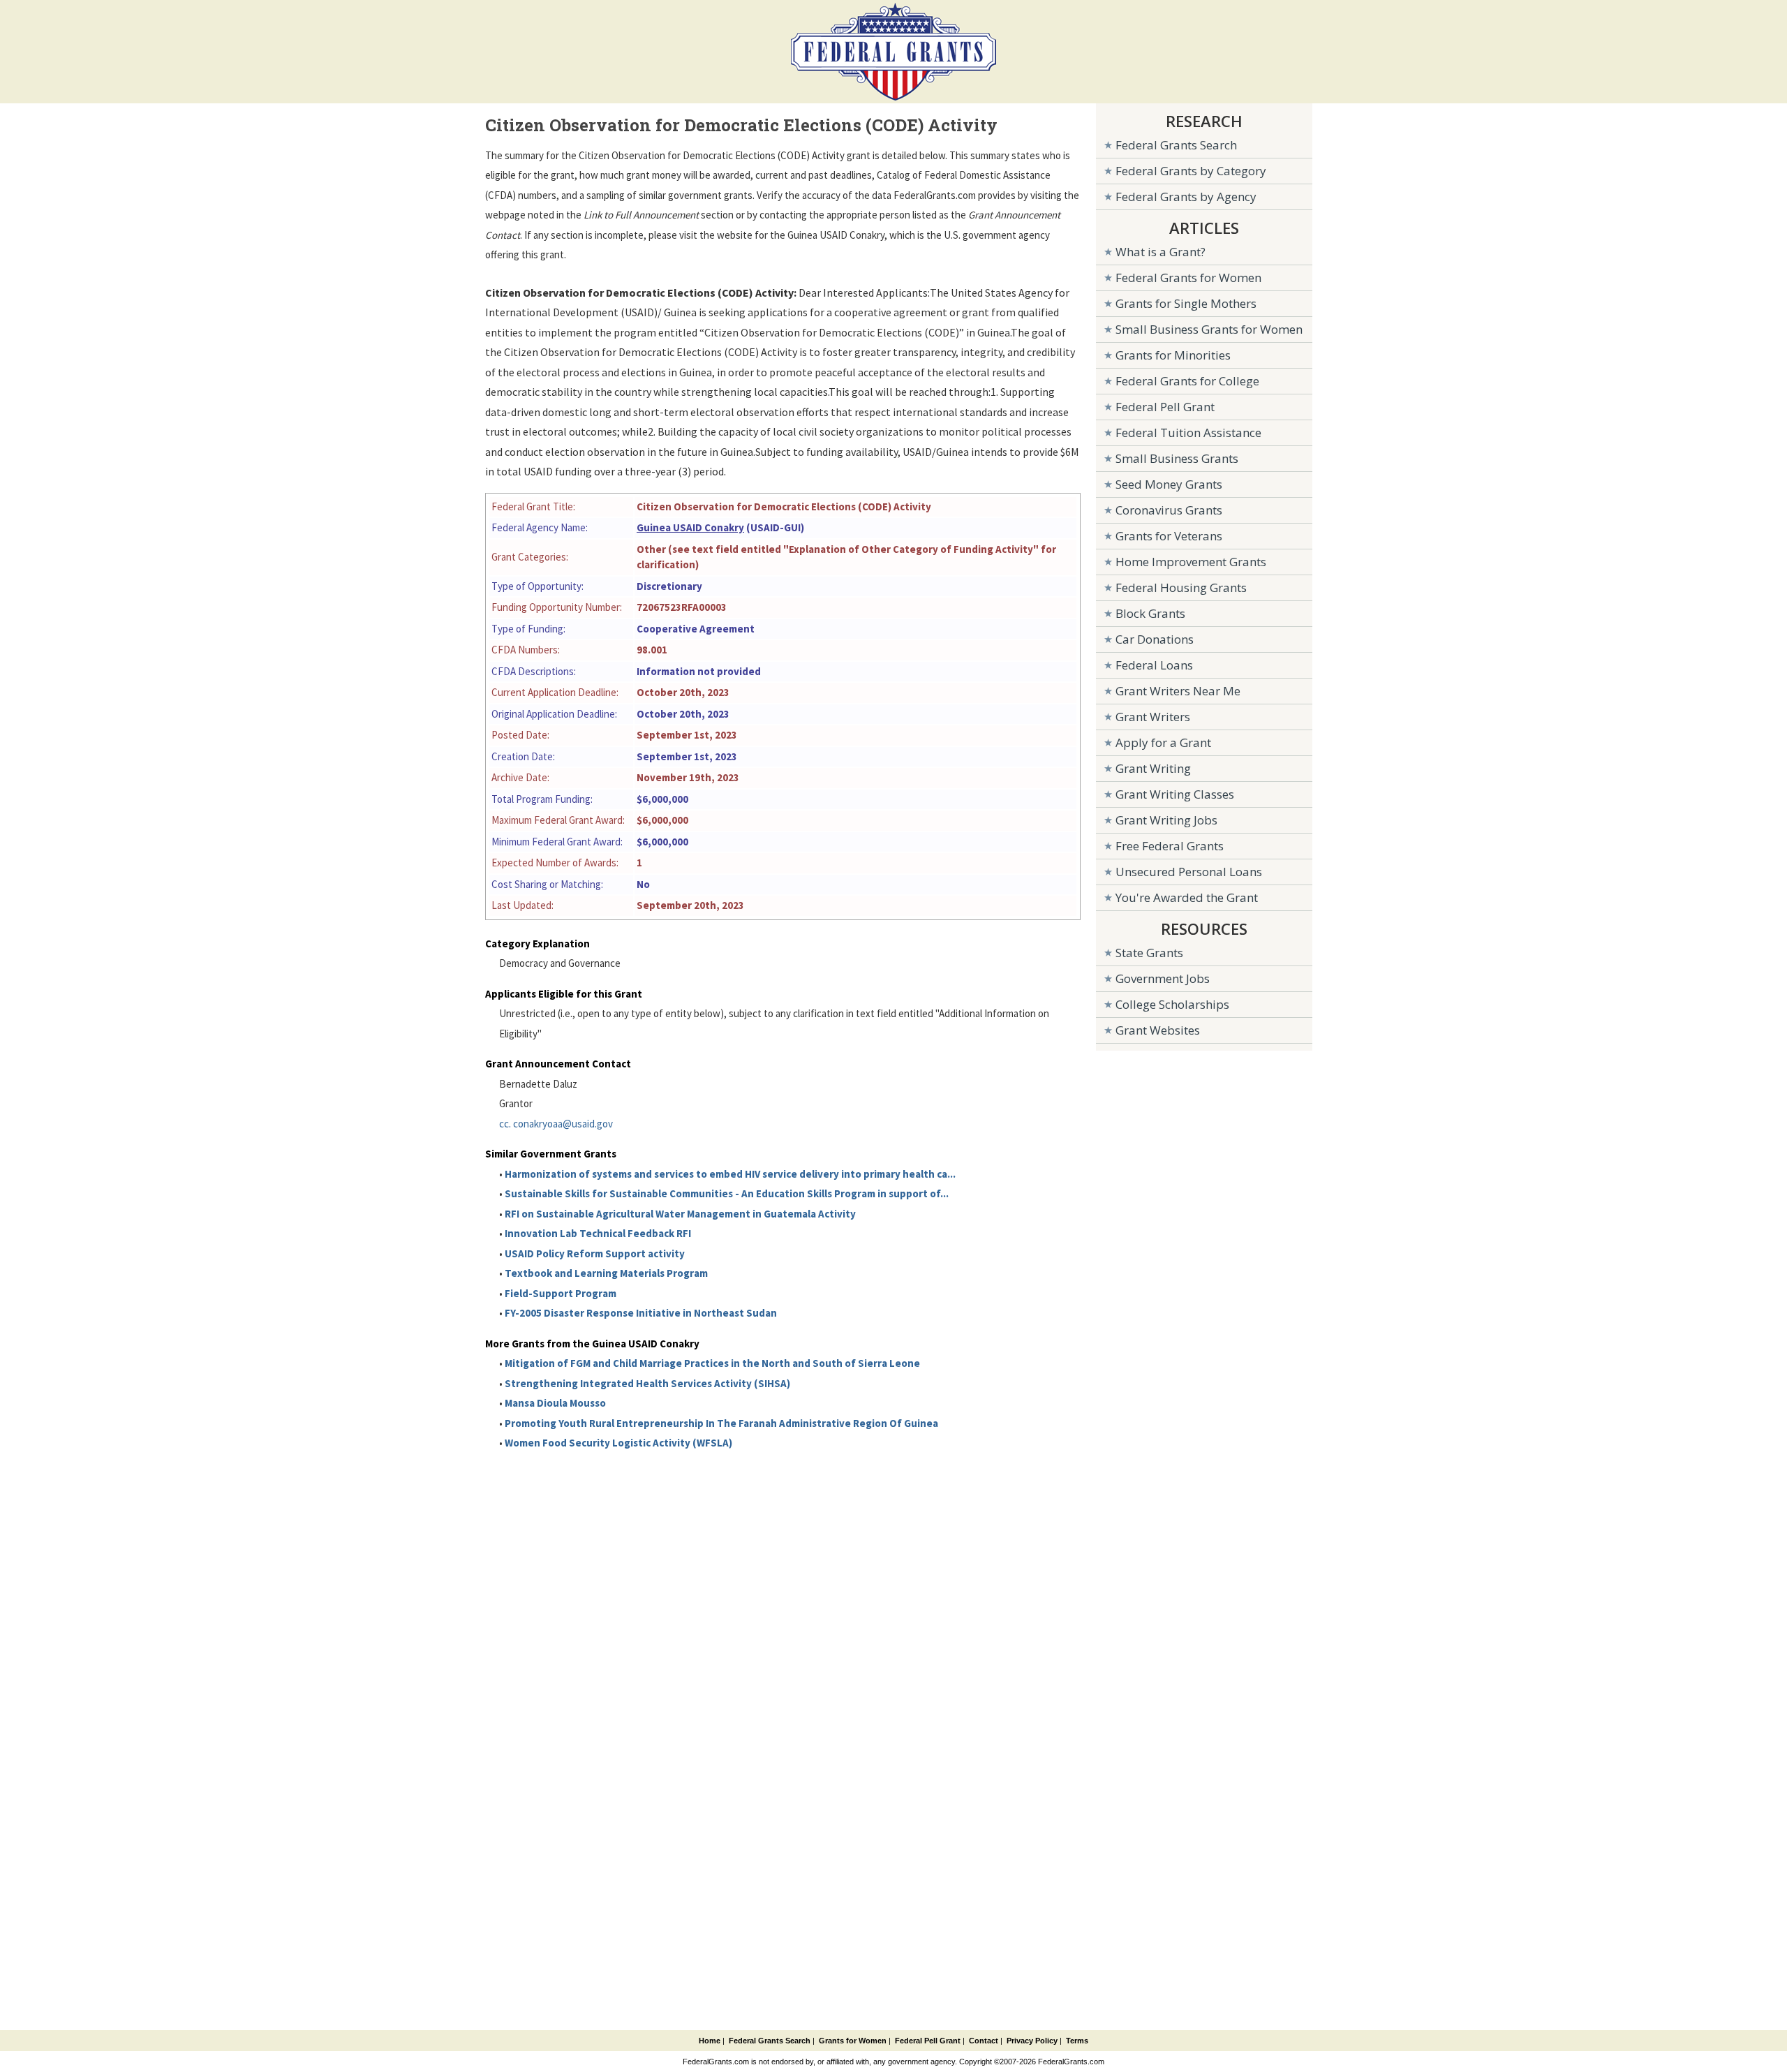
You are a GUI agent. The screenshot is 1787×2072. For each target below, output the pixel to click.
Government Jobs (1163, 978)
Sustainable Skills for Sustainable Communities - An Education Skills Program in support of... (727, 1193)
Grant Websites (1158, 1030)
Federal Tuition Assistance (1188, 432)
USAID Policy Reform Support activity (595, 1253)
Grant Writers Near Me (1178, 691)
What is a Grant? (1161, 252)
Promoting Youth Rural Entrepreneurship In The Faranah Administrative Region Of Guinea (721, 1423)
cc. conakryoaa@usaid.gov (556, 1124)
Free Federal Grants (1170, 846)
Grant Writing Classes (1175, 794)
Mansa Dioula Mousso (555, 1403)
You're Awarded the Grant (1187, 897)
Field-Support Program (561, 1293)
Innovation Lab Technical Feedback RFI (598, 1233)
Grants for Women (853, 2041)
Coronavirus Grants (1169, 510)
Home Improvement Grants (1191, 562)
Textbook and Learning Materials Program (606, 1273)
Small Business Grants (1177, 458)
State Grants (1149, 953)
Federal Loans (1154, 665)
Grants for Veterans (1169, 536)
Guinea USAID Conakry (690, 527)
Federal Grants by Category (1191, 171)
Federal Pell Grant (1165, 407)
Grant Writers (1153, 717)
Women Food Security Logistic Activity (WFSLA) (618, 1443)
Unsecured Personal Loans (1189, 872)
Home (710, 2041)
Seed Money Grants (1169, 484)
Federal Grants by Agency (1186, 197)
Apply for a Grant (1163, 742)
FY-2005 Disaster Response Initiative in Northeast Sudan (641, 1313)
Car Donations (1155, 639)
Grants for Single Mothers (1186, 303)
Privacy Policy (1032, 2041)
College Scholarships (1172, 1004)
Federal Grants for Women (1188, 277)
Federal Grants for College (1187, 381)
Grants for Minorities (1173, 355)
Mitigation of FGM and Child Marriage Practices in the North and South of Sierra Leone (712, 1363)
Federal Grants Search (1176, 145)
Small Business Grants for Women (1209, 329)
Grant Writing (1153, 768)
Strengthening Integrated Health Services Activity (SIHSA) (647, 1383)
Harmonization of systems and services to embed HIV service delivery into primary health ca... (730, 1174)
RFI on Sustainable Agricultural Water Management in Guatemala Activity (680, 1214)
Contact (984, 2041)
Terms (1077, 2041)
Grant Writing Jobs (1166, 820)
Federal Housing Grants (1181, 587)
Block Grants (1150, 613)
